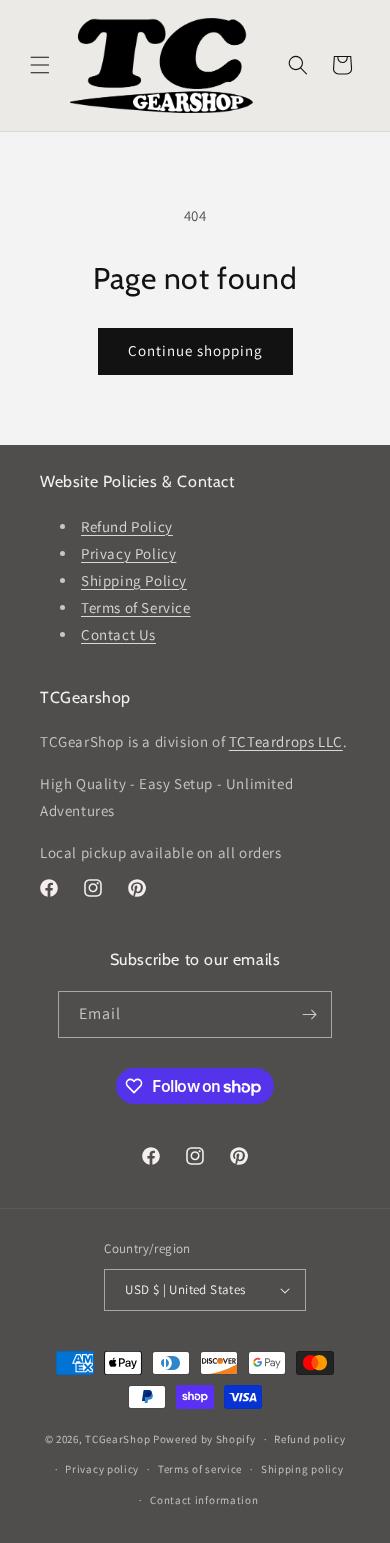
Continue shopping (195, 350)
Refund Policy (127, 526)
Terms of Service (136, 607)
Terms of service (200, 1469)
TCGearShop (117, 1439)
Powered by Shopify (204, 1439)
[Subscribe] (309, 1014)
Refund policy (309, 1439)
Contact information (204, 1500)
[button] (40, 65)
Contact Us (118, 634)
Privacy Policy (128, 553)
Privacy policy (102, 1469)
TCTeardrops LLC (286, 741)
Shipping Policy (134, 580)
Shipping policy (302, 1469)
